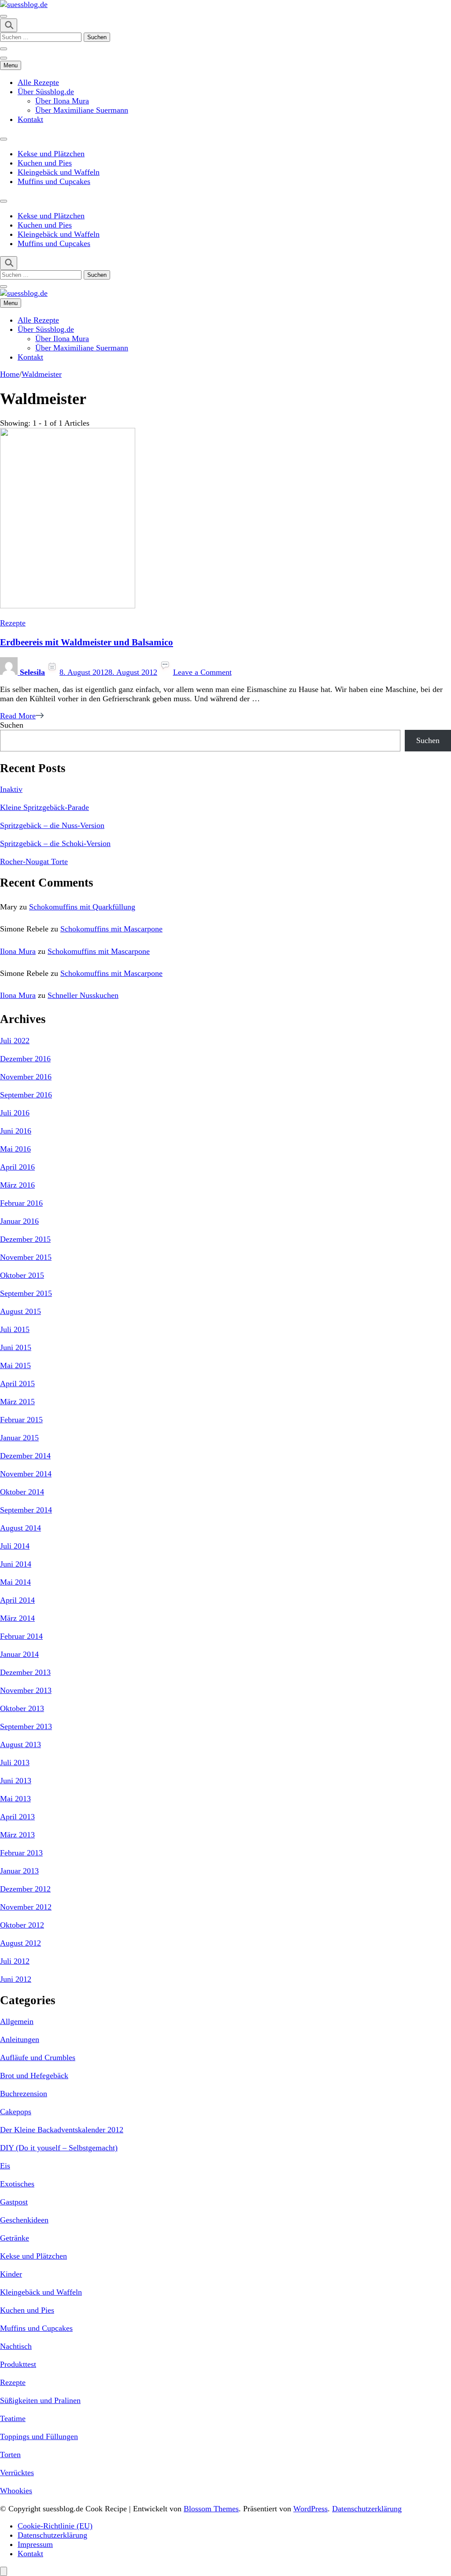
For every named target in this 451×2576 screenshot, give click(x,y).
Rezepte (13, 623)
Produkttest (18, 2364)
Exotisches (17, 2184)
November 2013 (26, 1690)
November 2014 (26, 1474)
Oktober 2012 (22, 1925)
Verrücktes (17, 2473)
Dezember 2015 (25, 1239)
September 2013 (26, 1726)
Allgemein (17, 2021)
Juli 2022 (15, 1041)
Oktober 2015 (22, 1275)
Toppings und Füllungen (39, 2436)
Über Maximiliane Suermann (82, 110)
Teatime (13, 2418)
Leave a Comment (202, 672)
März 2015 (17, 1402)
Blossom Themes (211, 2509)
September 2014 (26, 1510)
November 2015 (26, 1257)
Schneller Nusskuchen (83, 995)
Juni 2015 (16, 1347)
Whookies (16, 2491)
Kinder (11, 2274)
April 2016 (17, 1167)
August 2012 (20, 1943)
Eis (5, 2166)
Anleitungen (20, 2039)
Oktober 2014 (22, 1492)
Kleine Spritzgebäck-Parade (44, 807)
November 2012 (26, 1907)
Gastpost (14, 2202)
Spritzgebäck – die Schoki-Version (55, 843)
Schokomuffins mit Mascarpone (111, 929)
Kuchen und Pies (45, 163)
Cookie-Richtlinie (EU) (55, 2526)
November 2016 (26, 1077)
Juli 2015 (15, 1329)
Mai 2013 (15, 1799)
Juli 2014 (15, 1546)
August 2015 (20, 1311)
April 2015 (17, 1384)
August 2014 (20, 1528)
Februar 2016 (21, 1203)
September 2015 (26, 1293)
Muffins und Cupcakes (54, 181)
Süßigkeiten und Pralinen (40, 2400)
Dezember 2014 (25, 1456)
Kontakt (30, 119)
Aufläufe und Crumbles (38, 2057)
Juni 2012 (16, 1979)
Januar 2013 (19, 1871)
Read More (18, 716)
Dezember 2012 (25, 1889)
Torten (10, 2455)
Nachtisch (16, 2346)
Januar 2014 (19, 1654)
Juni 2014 (16, 1564)
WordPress (311, 2509)
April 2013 (17, 1817)
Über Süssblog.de (46, 92)
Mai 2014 (15, 1582)
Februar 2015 (21, 1420)
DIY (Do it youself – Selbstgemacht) (59, 2148)
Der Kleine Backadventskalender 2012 (62, 2130)
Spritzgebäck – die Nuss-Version (52, 825)
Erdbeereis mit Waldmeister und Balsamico (87, 642)
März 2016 (17, 1185)
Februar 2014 (21, 1636)
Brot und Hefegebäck (34, 2076)
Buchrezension (24, 2094)
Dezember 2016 (25, 1059)
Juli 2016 (15, 1113)
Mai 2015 (15, 1365)
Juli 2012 (15, 1961)
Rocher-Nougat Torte (34, 861)
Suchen (12, 725)
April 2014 (17, 1600)
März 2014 (17, 1618)
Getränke (15, 2238)
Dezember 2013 (25, 1672)
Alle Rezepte (38, 82)
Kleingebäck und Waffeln (59, 172)
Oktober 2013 (22, 1708)
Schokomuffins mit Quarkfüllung (82, 907)
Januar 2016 (19, 1221)
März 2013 (17, 1835)
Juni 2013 (16, 1781)
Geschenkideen (24, 2220)
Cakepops (16, 2112)
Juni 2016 (16, 1131)
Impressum (35, 2544)
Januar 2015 (19, 1438)
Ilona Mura (18, 951)
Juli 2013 (15, 1763)
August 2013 (20, 1744)
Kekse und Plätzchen (51, 154)
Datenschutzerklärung (367, 2509)
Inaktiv (11, 789)
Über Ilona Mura (62, 101)
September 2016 (26, 1095)
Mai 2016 (15, 1149)
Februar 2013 (21, 1853)
